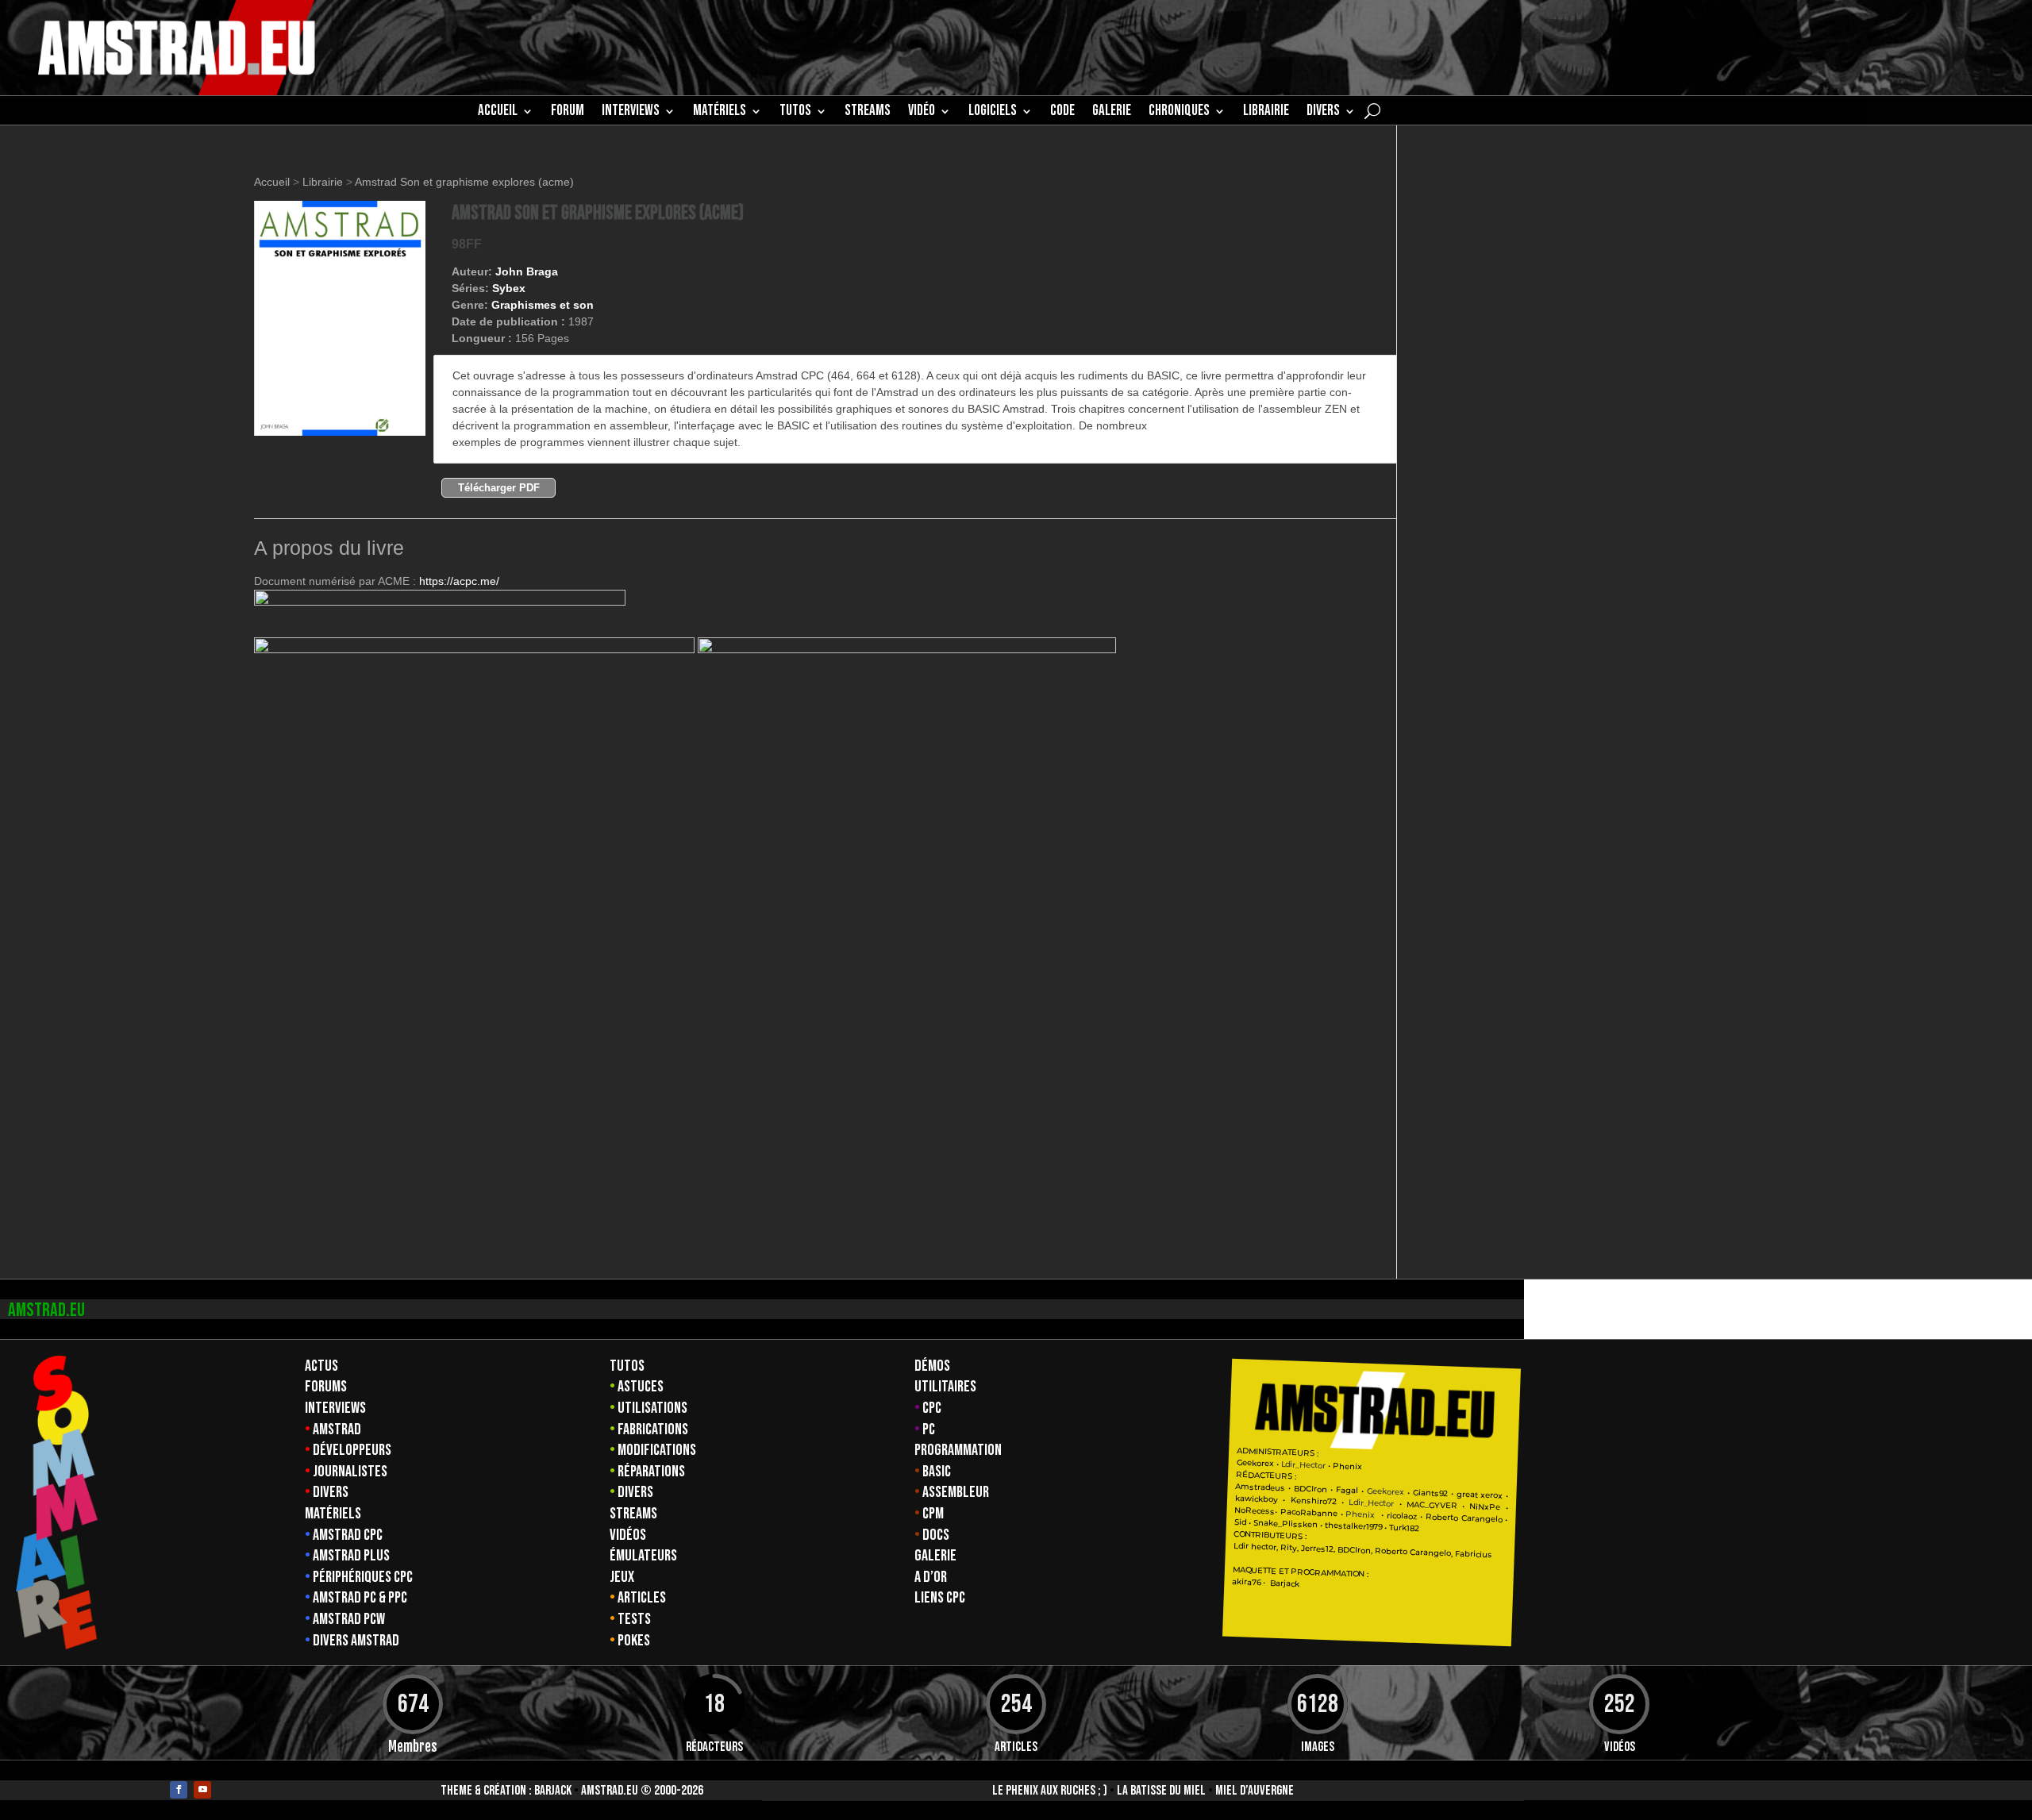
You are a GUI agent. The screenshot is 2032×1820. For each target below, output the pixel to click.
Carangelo (1480, 1519)
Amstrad (337, 1429)
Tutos (627, 1366)
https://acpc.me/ (459, 581)
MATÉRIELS (720, 113)
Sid (1240, 1522)
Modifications (657, 1450)
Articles (642, 1598)
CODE (1062, 113)
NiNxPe (1485, 1506)
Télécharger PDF (499, 488)
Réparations (651, 1472)
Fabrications (653, 1429)
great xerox (1479, 1495)
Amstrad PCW (349, 1619)
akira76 (1246, 1582)
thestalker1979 (1353, 1526)
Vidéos (628, 1535)
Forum (568, 113)
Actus (321, 1366)
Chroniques (1179, 113)
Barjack (553, 1791)
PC (929, 1429)
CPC (932, 1408)
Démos (932, 1366)
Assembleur (956, 1492)
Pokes (634, 1641)
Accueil (498, 113)
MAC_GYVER (1432, 1504)
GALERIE (1112, 113)
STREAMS (868, 113)
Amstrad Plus (351, 1556)
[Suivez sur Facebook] (179, 1790)
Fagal (1347, 1490)
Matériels (333, 1514)
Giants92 (1430, 1493)
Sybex (509, 288)
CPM (933, 1514)
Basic (937, 1472)
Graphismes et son (543, 305)
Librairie (323, 182)
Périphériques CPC (363, 1577)
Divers (1323, 113)
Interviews (335, 1408)
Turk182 (1404, 1528)
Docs (936, 1535)
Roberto (1442, 1517)
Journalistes (350, 1472)
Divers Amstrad (356, 1641)
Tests (634, 1619)
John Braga (527, 271)
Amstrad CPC (348, 1535)
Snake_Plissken (1285, 1524)
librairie (1266, 113)
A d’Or (931, 1577)
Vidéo (922, 113)
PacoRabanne (1309, 1513)
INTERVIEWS (631, 113)
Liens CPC (940, 1598)
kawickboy (1257, 1499)
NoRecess (1255, 1511)
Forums (326, 1387)
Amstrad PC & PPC (360, 1598)
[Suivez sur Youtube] (202, 1790)
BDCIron (1310, 1488)
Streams (633, 1514)
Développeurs (352, 1450)
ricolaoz (1401, 1515)
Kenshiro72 (1313, 1501)
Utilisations (652, 1408)
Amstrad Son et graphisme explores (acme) (464, 182)
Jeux (622, 1577)
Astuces (641, 1387)
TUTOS (795, 113)
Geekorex (1256, 1463)
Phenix (1347, 1466)
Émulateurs (643, 1556)
